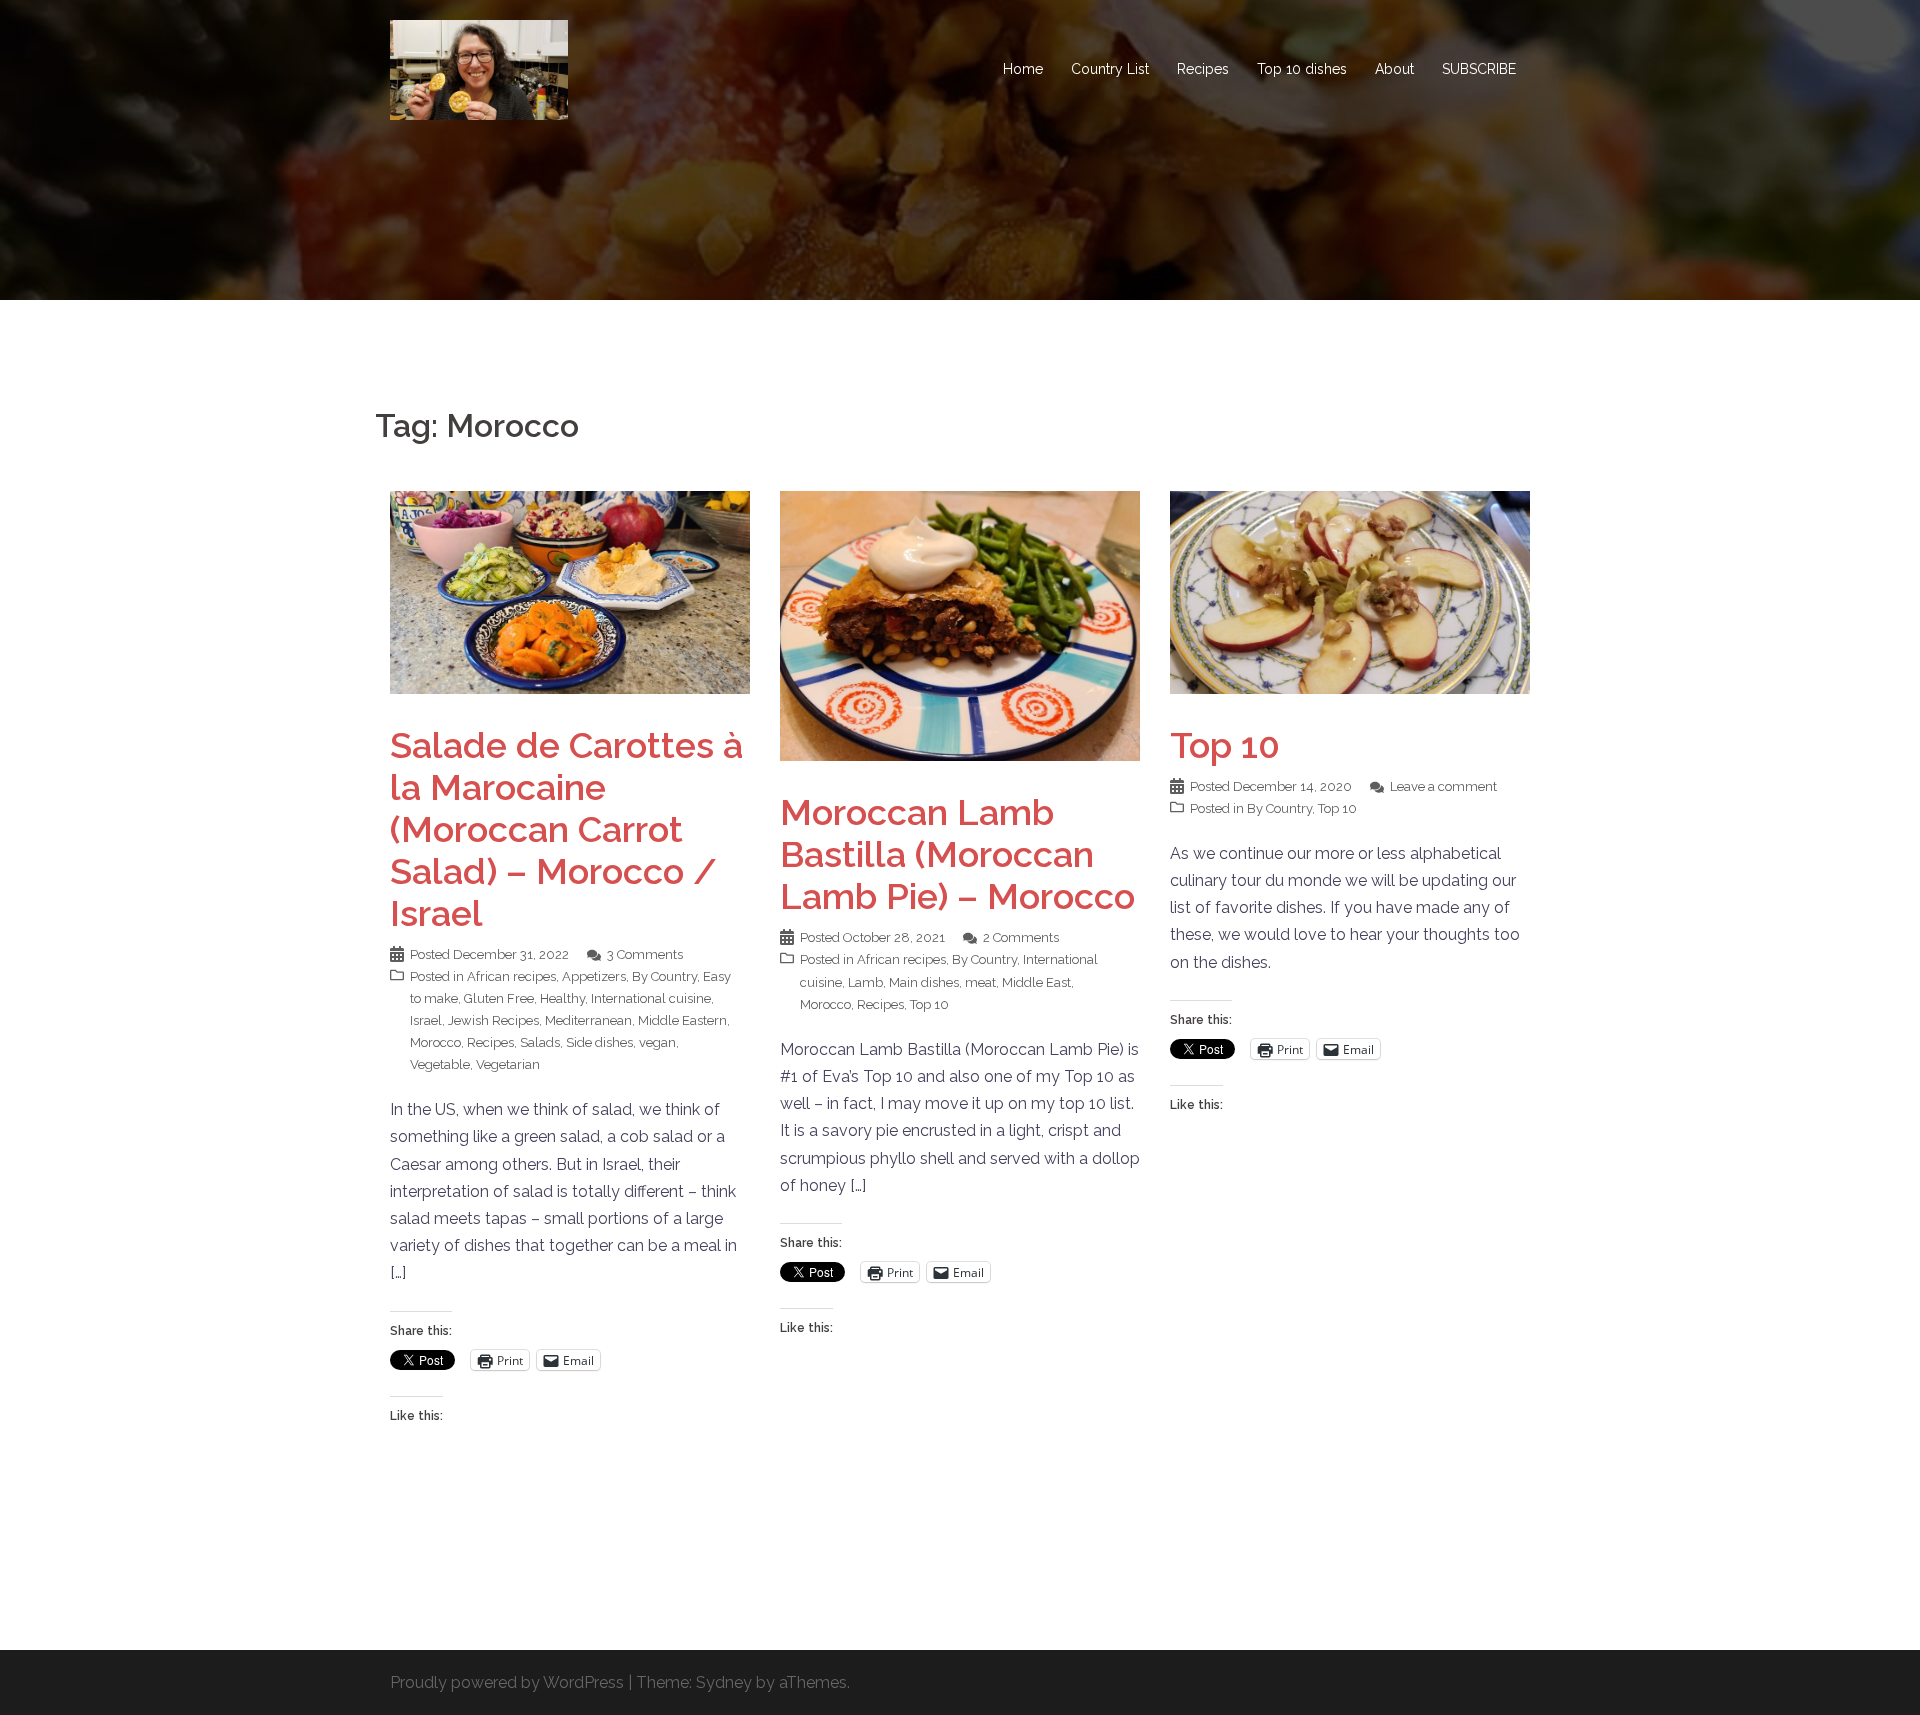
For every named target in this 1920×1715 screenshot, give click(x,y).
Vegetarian (508, 1064)
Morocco (435, 1042)
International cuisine (651, 998)
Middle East (1036, 982)
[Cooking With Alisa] (479, 68)
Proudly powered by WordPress (507, 1682)
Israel (426, 1020)
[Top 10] (1350, 591)
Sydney (724, 1682)
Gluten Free (499, 998)
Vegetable (440, 1064)
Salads (540, 1042)
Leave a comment (1443, 786)
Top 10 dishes (1302, 69)
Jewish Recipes (493, 1020)
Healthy (562, 998)
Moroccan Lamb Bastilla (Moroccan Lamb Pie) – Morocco (957, 854)
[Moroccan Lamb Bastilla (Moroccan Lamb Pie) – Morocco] (960, 624)
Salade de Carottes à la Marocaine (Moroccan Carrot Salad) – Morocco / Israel (566, 829)
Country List (1110, 69)
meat (980, 982)
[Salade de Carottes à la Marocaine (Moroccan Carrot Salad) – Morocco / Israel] (570, 591)
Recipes (1203, 69)
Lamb (865, 982)
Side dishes (599, 1042)
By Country (664, 976)
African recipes (511, 976)
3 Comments (645, 954)
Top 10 (929, 1004)
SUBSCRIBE (1479, 69)
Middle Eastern (682, 1020)
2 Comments (1021, 937)
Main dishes (924, 982)
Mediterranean (588, 1020)
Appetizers (594, 976)
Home (1023, 69)
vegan (657, 1042)
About (1394, 69)
